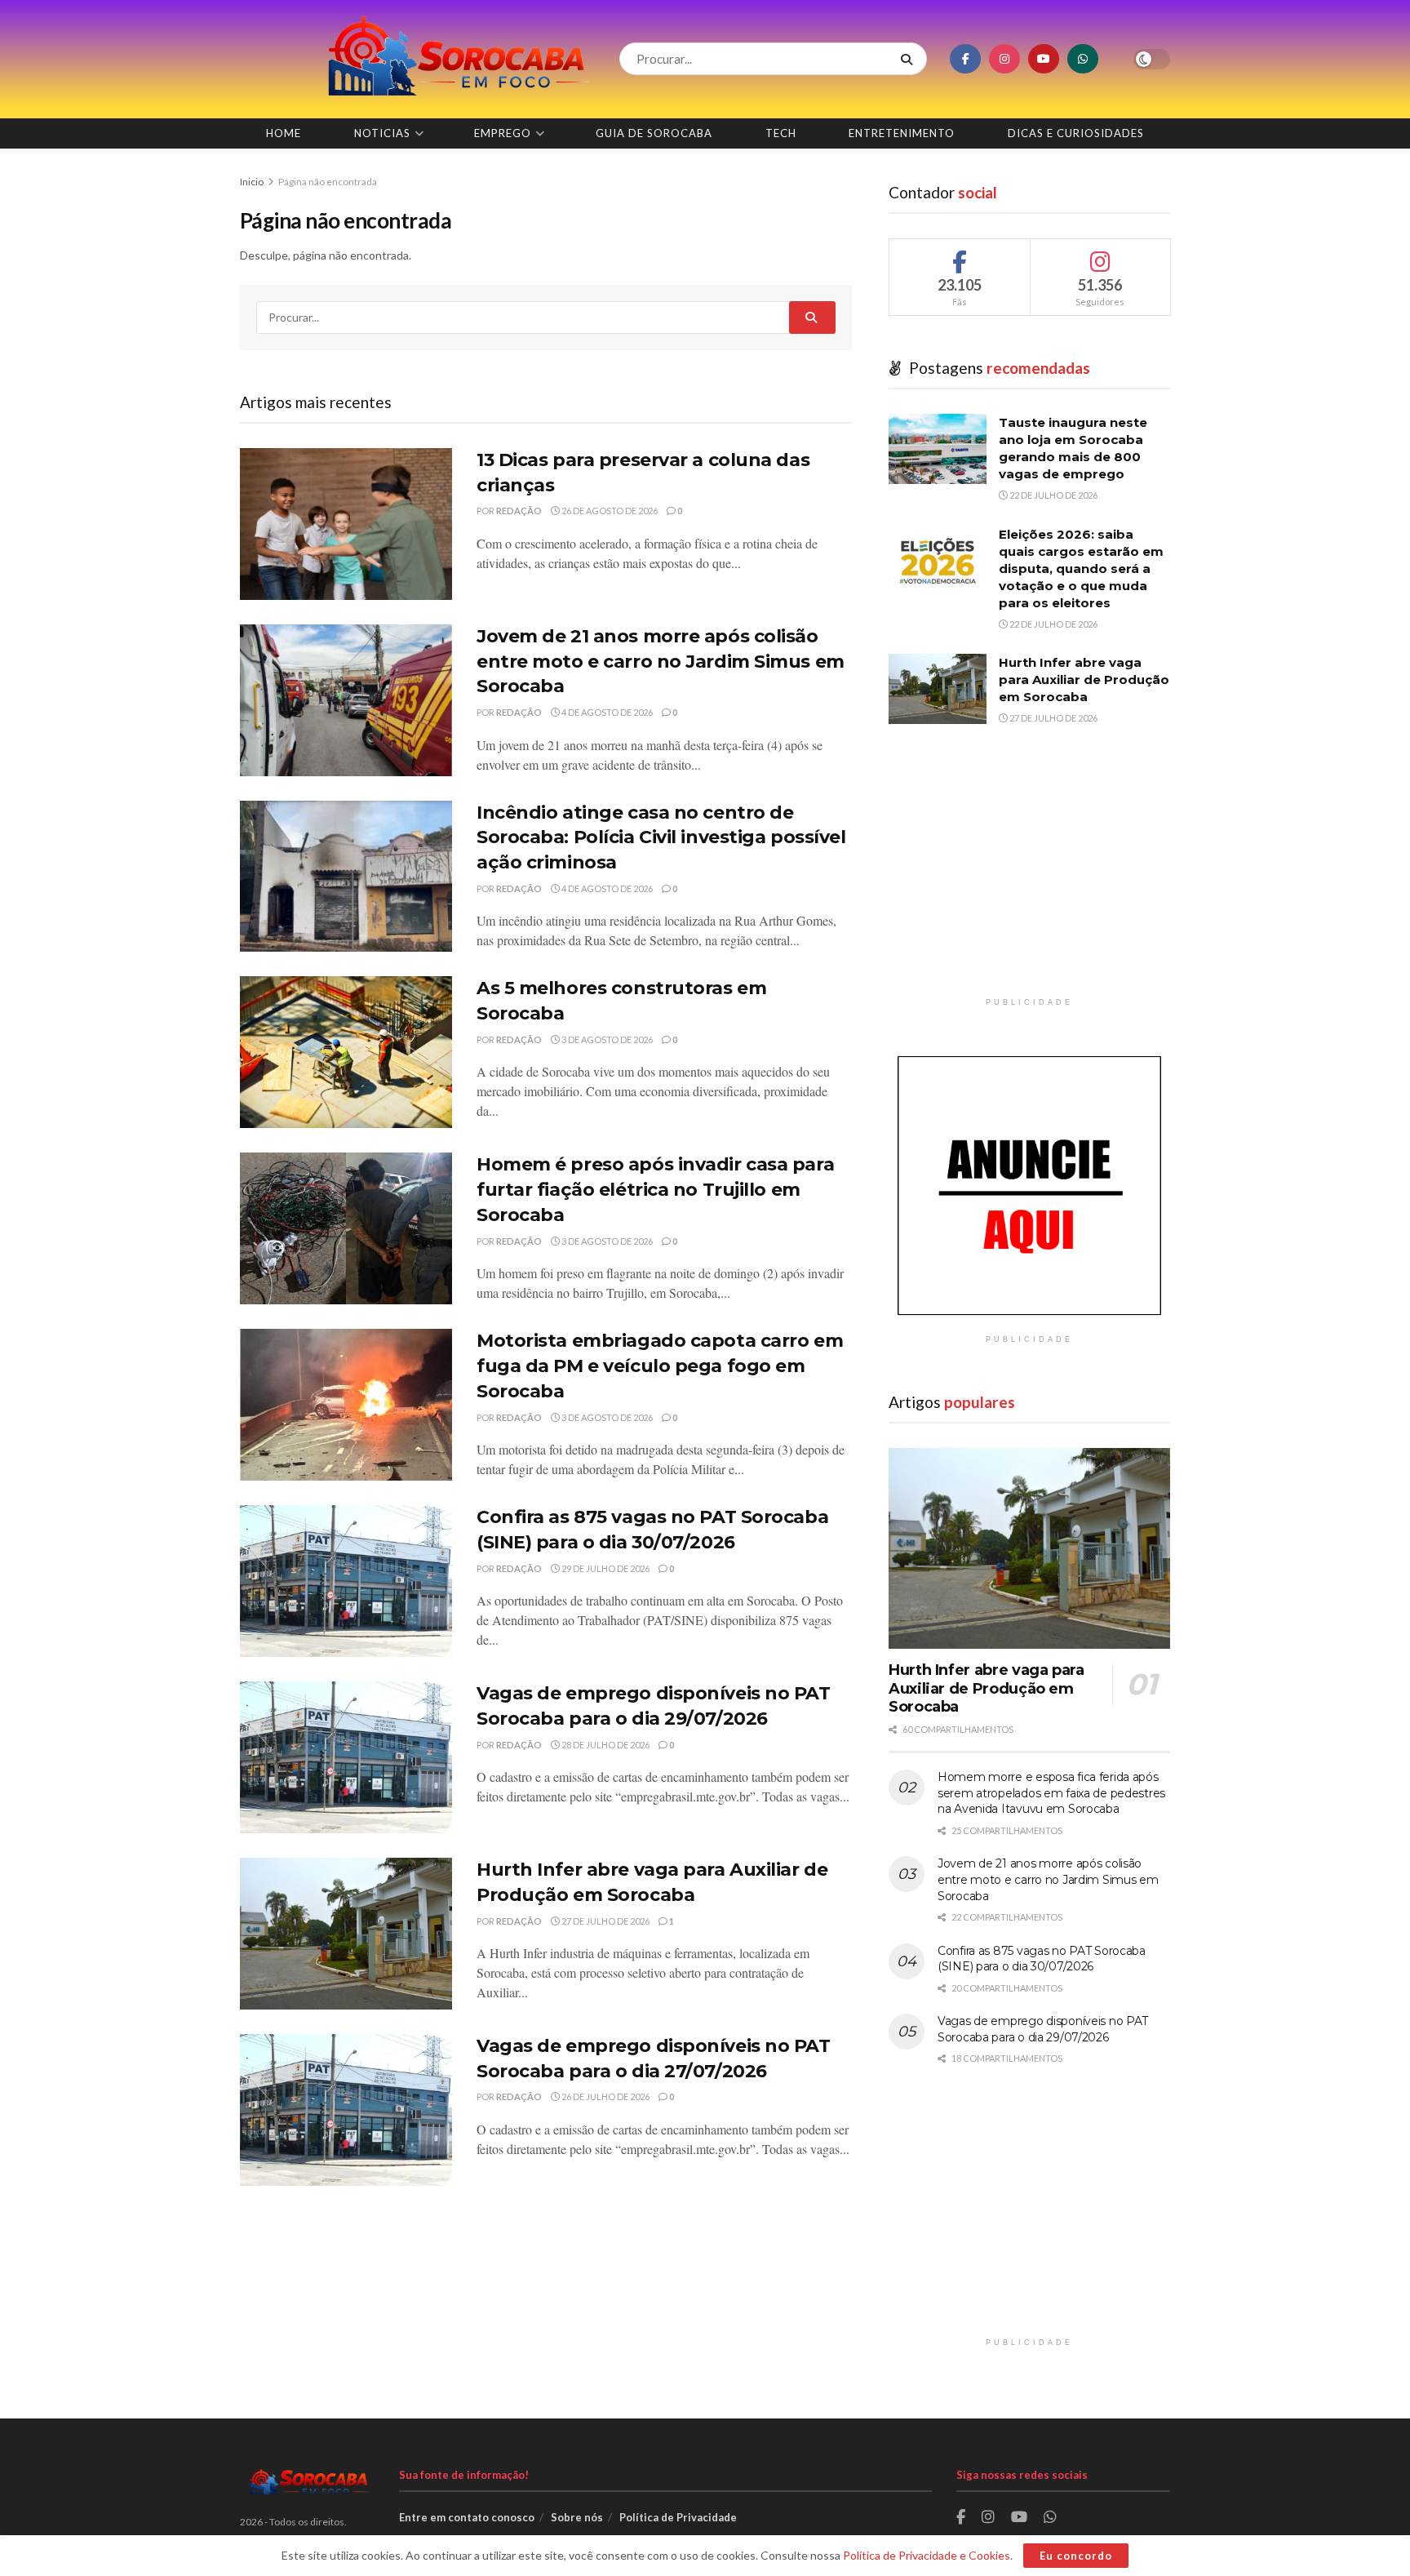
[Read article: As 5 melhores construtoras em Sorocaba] (346, 1052)
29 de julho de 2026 (605, 1568)
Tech (781, 133)
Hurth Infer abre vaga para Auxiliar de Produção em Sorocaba (1084, 680)
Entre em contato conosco (467, 2517)
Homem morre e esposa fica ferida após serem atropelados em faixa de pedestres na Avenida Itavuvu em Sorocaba (1051, 1793)
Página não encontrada (328, 182)
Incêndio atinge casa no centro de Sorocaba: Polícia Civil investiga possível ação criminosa (661, 838)
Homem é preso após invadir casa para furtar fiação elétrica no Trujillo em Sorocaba (655, 1190)
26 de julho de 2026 (605, 2096)
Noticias (382, 133)
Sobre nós (577, 2517)
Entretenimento (902, 133)
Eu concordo (1076, 2556)
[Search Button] (910, 59)
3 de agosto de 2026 (606, 1039)
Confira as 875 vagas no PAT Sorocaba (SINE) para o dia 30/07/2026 (1042, 1959)
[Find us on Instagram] (1004, 59)
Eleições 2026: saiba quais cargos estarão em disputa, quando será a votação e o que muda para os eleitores (1081, 568)
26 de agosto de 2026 (609, 511)
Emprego (503, 133)
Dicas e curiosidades (1076, 133)
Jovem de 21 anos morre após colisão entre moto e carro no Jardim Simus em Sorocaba (661, 662)
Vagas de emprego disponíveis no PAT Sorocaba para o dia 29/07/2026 (1043, 2029)
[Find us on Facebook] (965, 59)
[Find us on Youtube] (1044, 59)
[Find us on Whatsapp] (1083, 59)
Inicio (253, 182)
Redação (519, 511)
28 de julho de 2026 (605, 1745)
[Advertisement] (1029, 875)
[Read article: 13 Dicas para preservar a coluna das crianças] (346, 524)
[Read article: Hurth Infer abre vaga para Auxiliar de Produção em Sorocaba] (346, 1934)
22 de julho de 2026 (1053, 495)
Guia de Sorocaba (654, 133)
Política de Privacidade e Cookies (927, 2555)
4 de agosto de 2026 (606, 712)
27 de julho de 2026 (605, 1921)
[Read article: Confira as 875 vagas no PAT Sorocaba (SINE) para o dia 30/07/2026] (346, 1581)
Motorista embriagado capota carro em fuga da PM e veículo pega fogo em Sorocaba (660, 1366)
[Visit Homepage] (415, 59)
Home (284, 133)
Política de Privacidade (678, 2517)
